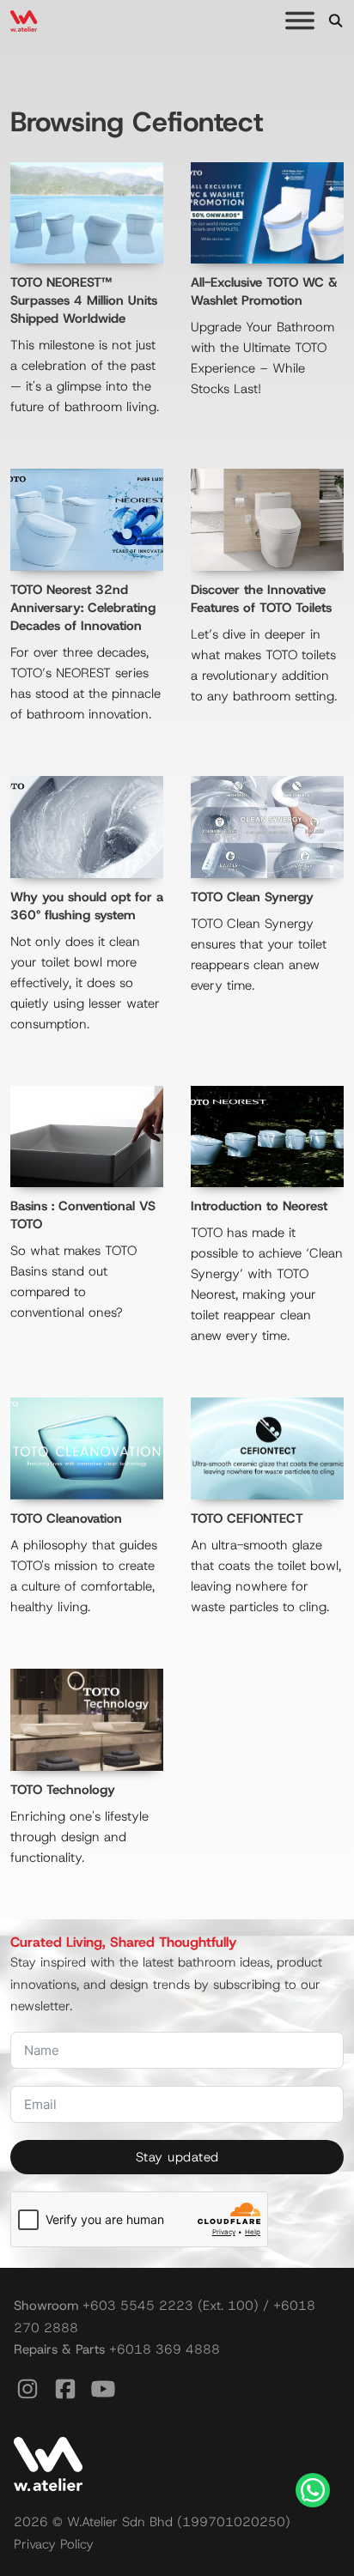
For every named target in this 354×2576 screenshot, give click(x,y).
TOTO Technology (63, 1790)
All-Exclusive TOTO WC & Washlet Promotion (264, 291)
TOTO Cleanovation (66, 1518)
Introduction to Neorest (259, 1206)
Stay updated (177, 2157)
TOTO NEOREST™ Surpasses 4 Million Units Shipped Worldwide (84, 300)
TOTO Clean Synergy (252, 897)
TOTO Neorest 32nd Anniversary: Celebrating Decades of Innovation (83, 608)
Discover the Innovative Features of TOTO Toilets (261, 599)
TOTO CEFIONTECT (247, 1518)
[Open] (300, 21)
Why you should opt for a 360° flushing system (87, 906)
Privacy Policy (54, 2544)
